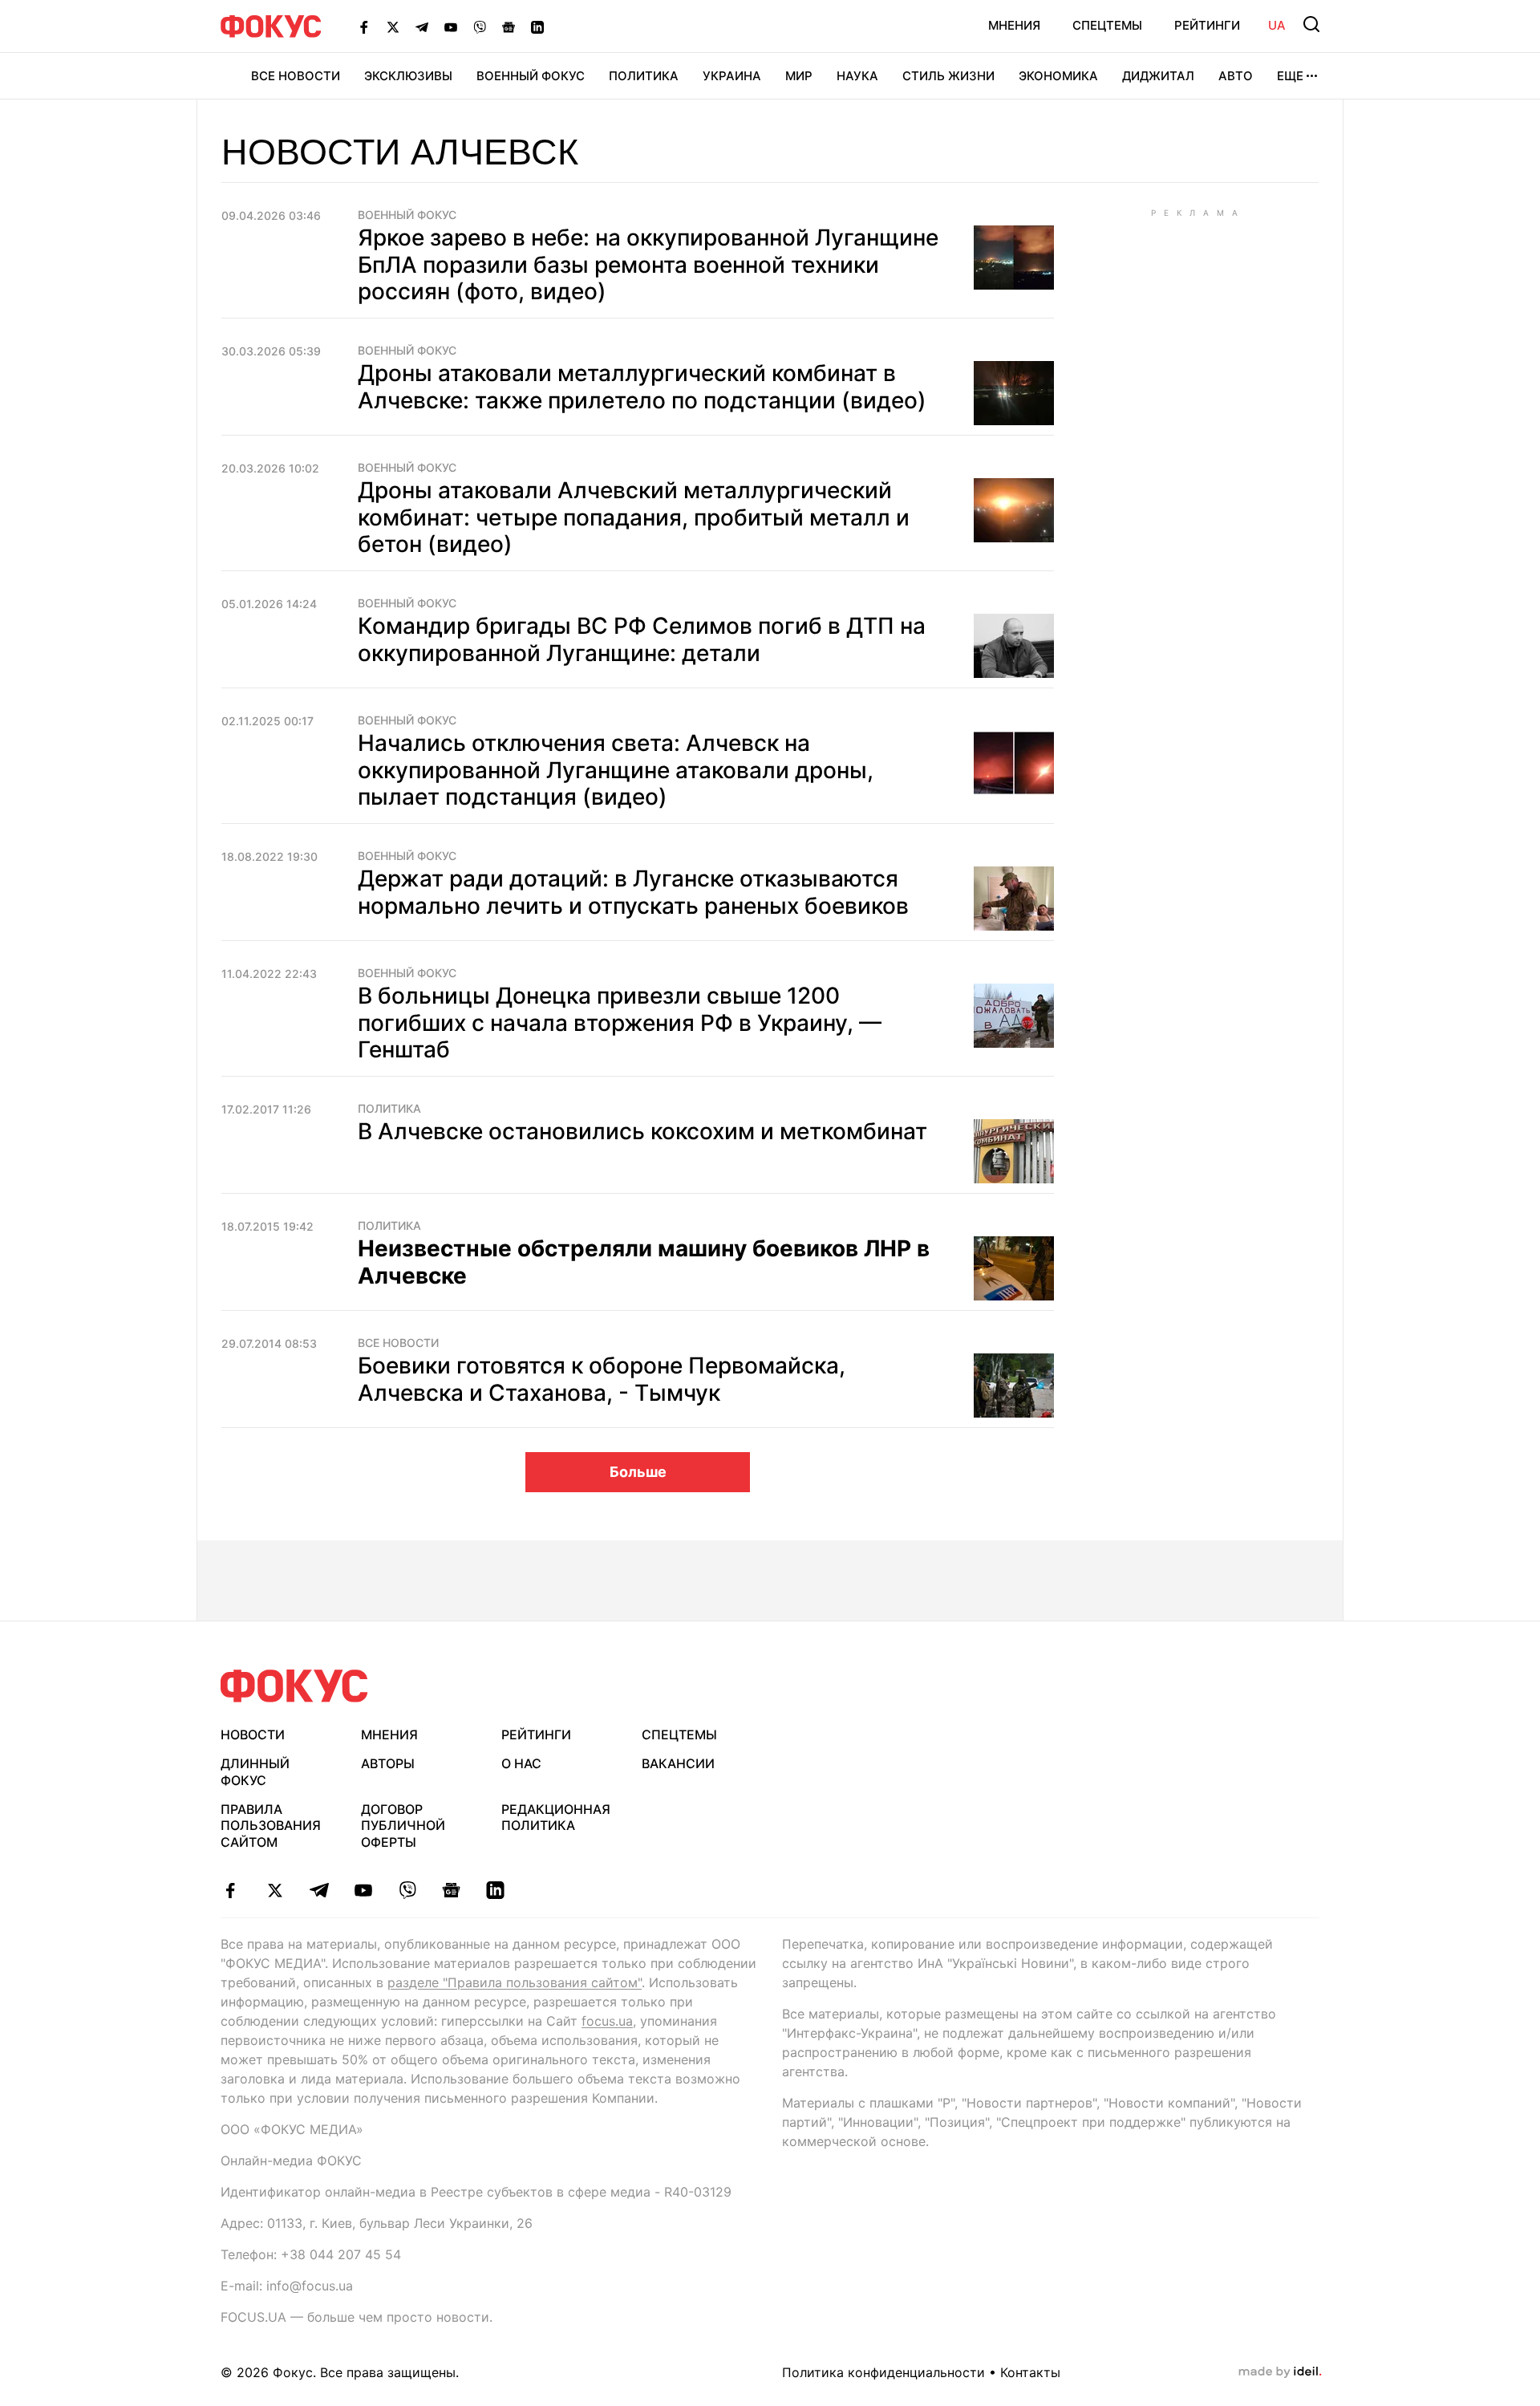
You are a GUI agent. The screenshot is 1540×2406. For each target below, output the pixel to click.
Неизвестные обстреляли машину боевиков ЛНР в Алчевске (644, 1262)
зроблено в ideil (1280, 2372)
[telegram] (319, 1890)
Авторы (388, 1763)
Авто (1236, 76)
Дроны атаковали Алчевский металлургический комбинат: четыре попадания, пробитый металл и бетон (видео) (634, 517)
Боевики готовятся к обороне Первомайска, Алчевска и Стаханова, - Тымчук (602, 1379)
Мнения (1014, 25)
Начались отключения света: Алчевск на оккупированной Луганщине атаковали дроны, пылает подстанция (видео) (616, 770)
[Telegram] (422, 26)
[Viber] (480, 26)
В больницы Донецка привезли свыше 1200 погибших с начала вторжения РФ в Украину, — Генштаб (620, 1022)
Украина (732, 76)
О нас (521, 1763)
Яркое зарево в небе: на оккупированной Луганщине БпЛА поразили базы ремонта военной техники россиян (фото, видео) (648, 264)
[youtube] (363, 1890)
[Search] (1311, 24)
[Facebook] (364, 26)
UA (1277, 25)
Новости (253, 1735)
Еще (1290, 76)
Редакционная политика (556, 1818)
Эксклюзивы (408, 76)
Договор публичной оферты (403, 1826)
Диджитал (1158, 76)
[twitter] (275, 1890)
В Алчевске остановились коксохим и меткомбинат (642, 1131)
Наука (857, 76)
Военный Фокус (531, 76)
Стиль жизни (948, 76)
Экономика (1058, 76)
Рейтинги (1207, 25)
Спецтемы (1107, 25)
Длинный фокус (255, 1772)
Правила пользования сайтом (271, 1826)
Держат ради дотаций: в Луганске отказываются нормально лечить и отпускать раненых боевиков (633, 892)
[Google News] (509, 26)
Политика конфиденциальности (883, 2372)
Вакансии (678, 1763)
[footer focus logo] (294, 1686)
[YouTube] (451, 26)
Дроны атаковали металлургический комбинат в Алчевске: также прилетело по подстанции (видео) (642, 387)
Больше (638, 1472)
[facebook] (231, 1890)
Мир (799, 76)
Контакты (1030, 2372)
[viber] (407, 1890)
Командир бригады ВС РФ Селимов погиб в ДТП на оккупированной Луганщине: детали (642, 639)
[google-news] (451, 1890)
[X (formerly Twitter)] (393, 26)
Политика (644, 76)
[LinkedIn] (537, 26)
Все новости (296, 76)
